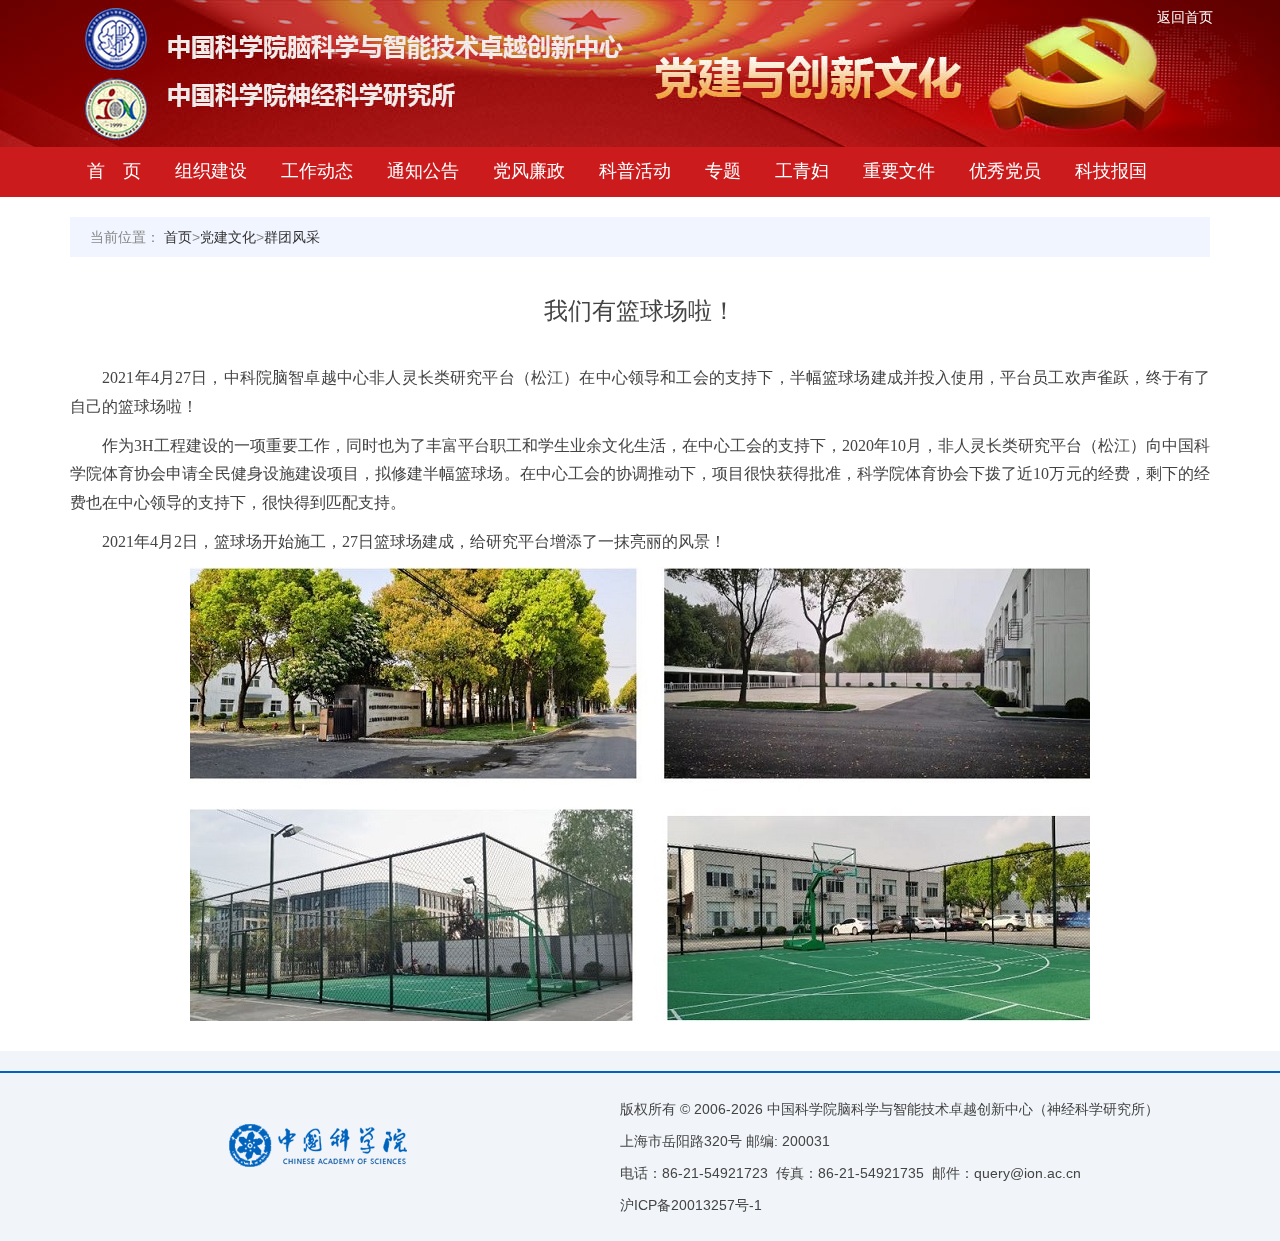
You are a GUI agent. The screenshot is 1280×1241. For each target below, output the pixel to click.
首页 (178, 237)
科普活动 (635, 171)
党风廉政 (529, 171)
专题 (723, 171)
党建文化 (228, 237)
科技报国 (1111, 171)
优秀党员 (1005, 171)
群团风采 (292, 237)
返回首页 (1185, 17)
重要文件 (899, 171)
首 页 (114, 171)
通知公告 (423, 171)
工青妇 (802, 171)
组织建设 (211, 171)
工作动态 (317, 171)
